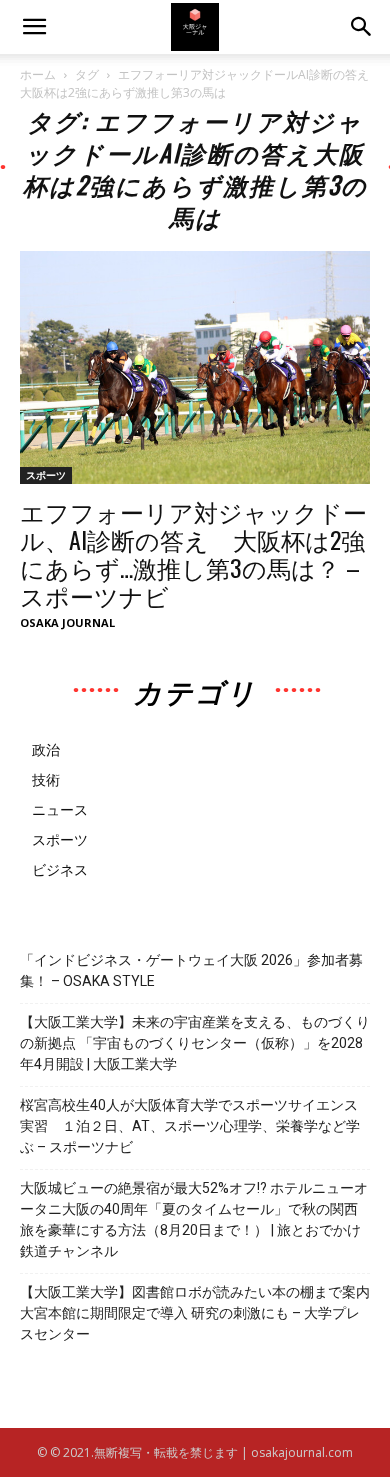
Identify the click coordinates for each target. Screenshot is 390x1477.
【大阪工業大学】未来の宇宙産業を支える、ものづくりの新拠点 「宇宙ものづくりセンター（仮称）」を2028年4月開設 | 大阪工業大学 (195, 1043)
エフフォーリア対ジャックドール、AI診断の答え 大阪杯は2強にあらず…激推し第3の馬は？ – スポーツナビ (193, 553)
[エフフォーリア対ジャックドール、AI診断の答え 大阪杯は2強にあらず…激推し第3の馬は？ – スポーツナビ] (195, 367)
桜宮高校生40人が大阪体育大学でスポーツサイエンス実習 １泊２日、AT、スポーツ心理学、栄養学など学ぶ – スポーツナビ (190, 1126)
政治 (46, 749)
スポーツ (46, 475)
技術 (46, 779)
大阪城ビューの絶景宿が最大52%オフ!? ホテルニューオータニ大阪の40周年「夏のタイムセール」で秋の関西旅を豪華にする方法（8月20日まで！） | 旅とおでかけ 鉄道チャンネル (194, 1219)
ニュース (60, 809)
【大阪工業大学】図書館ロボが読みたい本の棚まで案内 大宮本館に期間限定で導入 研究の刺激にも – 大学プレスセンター (195, 1313)
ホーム (38, 74)
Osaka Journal (67, 622)
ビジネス (60, 869)
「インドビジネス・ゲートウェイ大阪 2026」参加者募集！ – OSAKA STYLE (191, 970)
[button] (362, 27)
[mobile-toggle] (34, 27)
